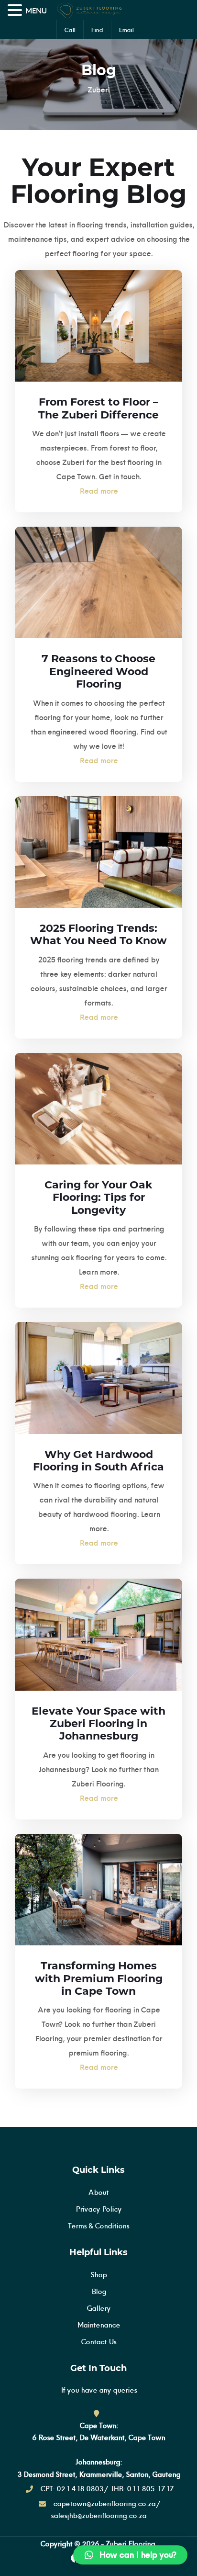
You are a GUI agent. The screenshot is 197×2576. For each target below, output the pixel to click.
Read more (98, 491)
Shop (98, 2275)
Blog (99, 2291)
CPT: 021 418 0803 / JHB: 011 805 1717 (107, 2489)
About (98, 2192)
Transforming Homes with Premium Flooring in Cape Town (99, 1978)
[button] (130, 2555)
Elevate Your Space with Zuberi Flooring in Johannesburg (98, 1724)
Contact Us (98, 2342)
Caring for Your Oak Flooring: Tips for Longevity (98, 1198)
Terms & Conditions (98, 2226)
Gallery (98, 2308)
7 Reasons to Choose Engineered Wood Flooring (98, 671)
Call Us (70, 31)
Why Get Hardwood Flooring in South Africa (98, 1461)
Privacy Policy (98, 2209)
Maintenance (98, 2325)
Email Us (126, 31)
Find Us (97, 31)
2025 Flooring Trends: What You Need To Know (98, 934)
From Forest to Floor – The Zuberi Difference (98, 408)
